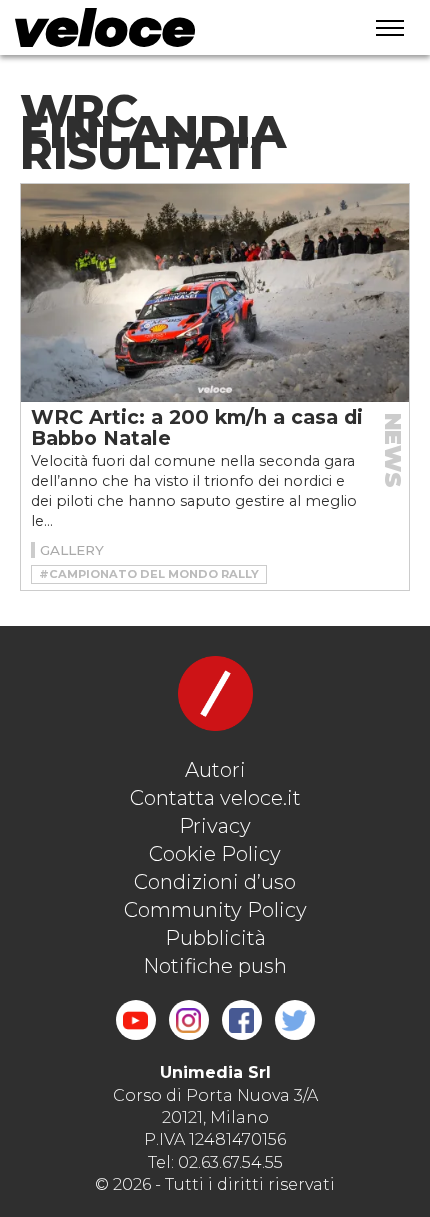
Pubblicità (215, 938)
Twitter (295, 1020)
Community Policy (215, 910)
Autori (215, 770)
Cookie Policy (215, 854)
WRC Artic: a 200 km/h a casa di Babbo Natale (197, 427)
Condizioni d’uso (215, 882)
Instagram (189, 1020)
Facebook (242, 1020)
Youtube (136, 1020)
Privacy (215, 826)
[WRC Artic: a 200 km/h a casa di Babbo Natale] (215, 293)
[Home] (165, 27)
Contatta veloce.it (215, 798)
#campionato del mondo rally (149, 574)
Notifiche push (215, 966)
